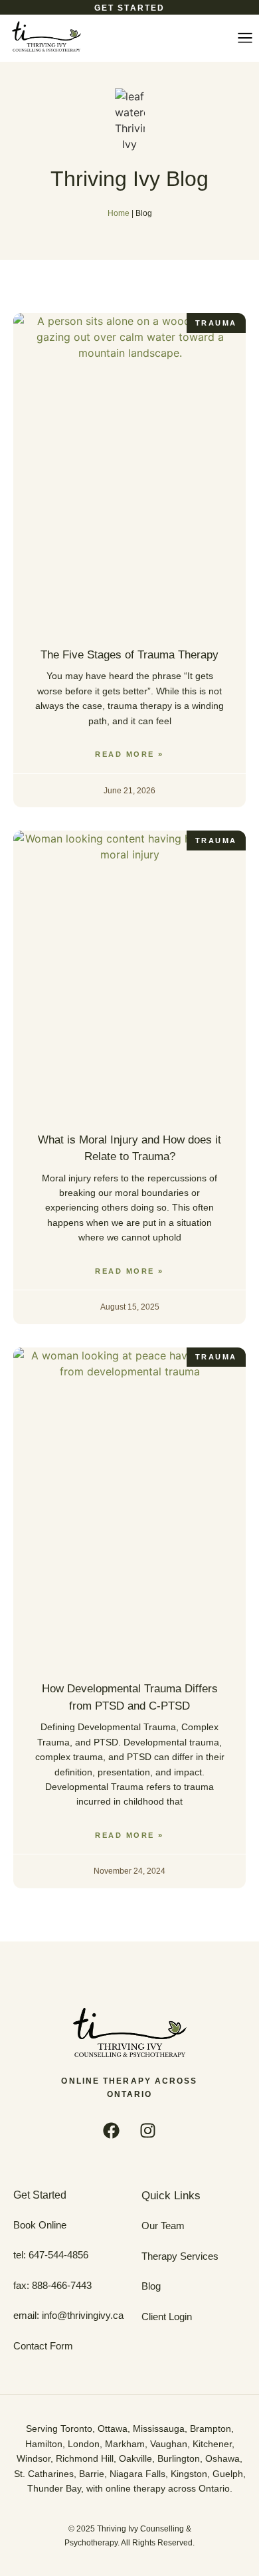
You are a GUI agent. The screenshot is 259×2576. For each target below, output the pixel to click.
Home (119, 213)
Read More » (129, 754)
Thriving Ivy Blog (129, 179)
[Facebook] (112, 2131)
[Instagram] (148, 2131)
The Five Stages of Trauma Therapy (129, 655)
